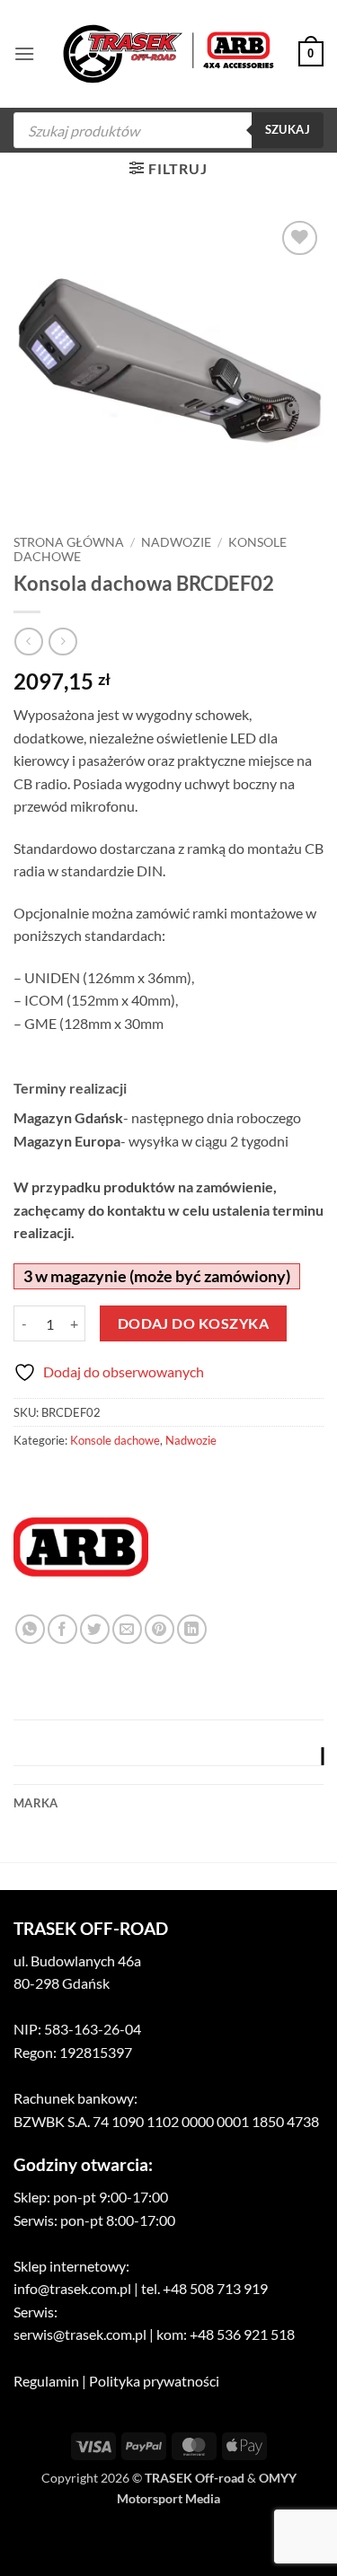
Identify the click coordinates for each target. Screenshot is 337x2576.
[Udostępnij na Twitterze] (95, 1629)
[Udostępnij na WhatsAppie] (30, 1629)
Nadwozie (176, 542)
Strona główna (69, 542)
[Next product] (28, 642)
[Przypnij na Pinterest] (160, 1629)
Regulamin (46, 2381)
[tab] (168, 1756)
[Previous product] (62, 642)
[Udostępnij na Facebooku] (62, 1629)
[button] (24, 53)
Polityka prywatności (154, 2381)
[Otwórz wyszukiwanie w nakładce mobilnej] (168, 130)
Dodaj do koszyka (193, 1323)
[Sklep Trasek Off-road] (168, 54)
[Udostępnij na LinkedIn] (192, 1629)
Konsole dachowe (115, 1440)
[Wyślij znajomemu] (127, 1629)
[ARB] (81, 1547)
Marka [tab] (35, 1803)
